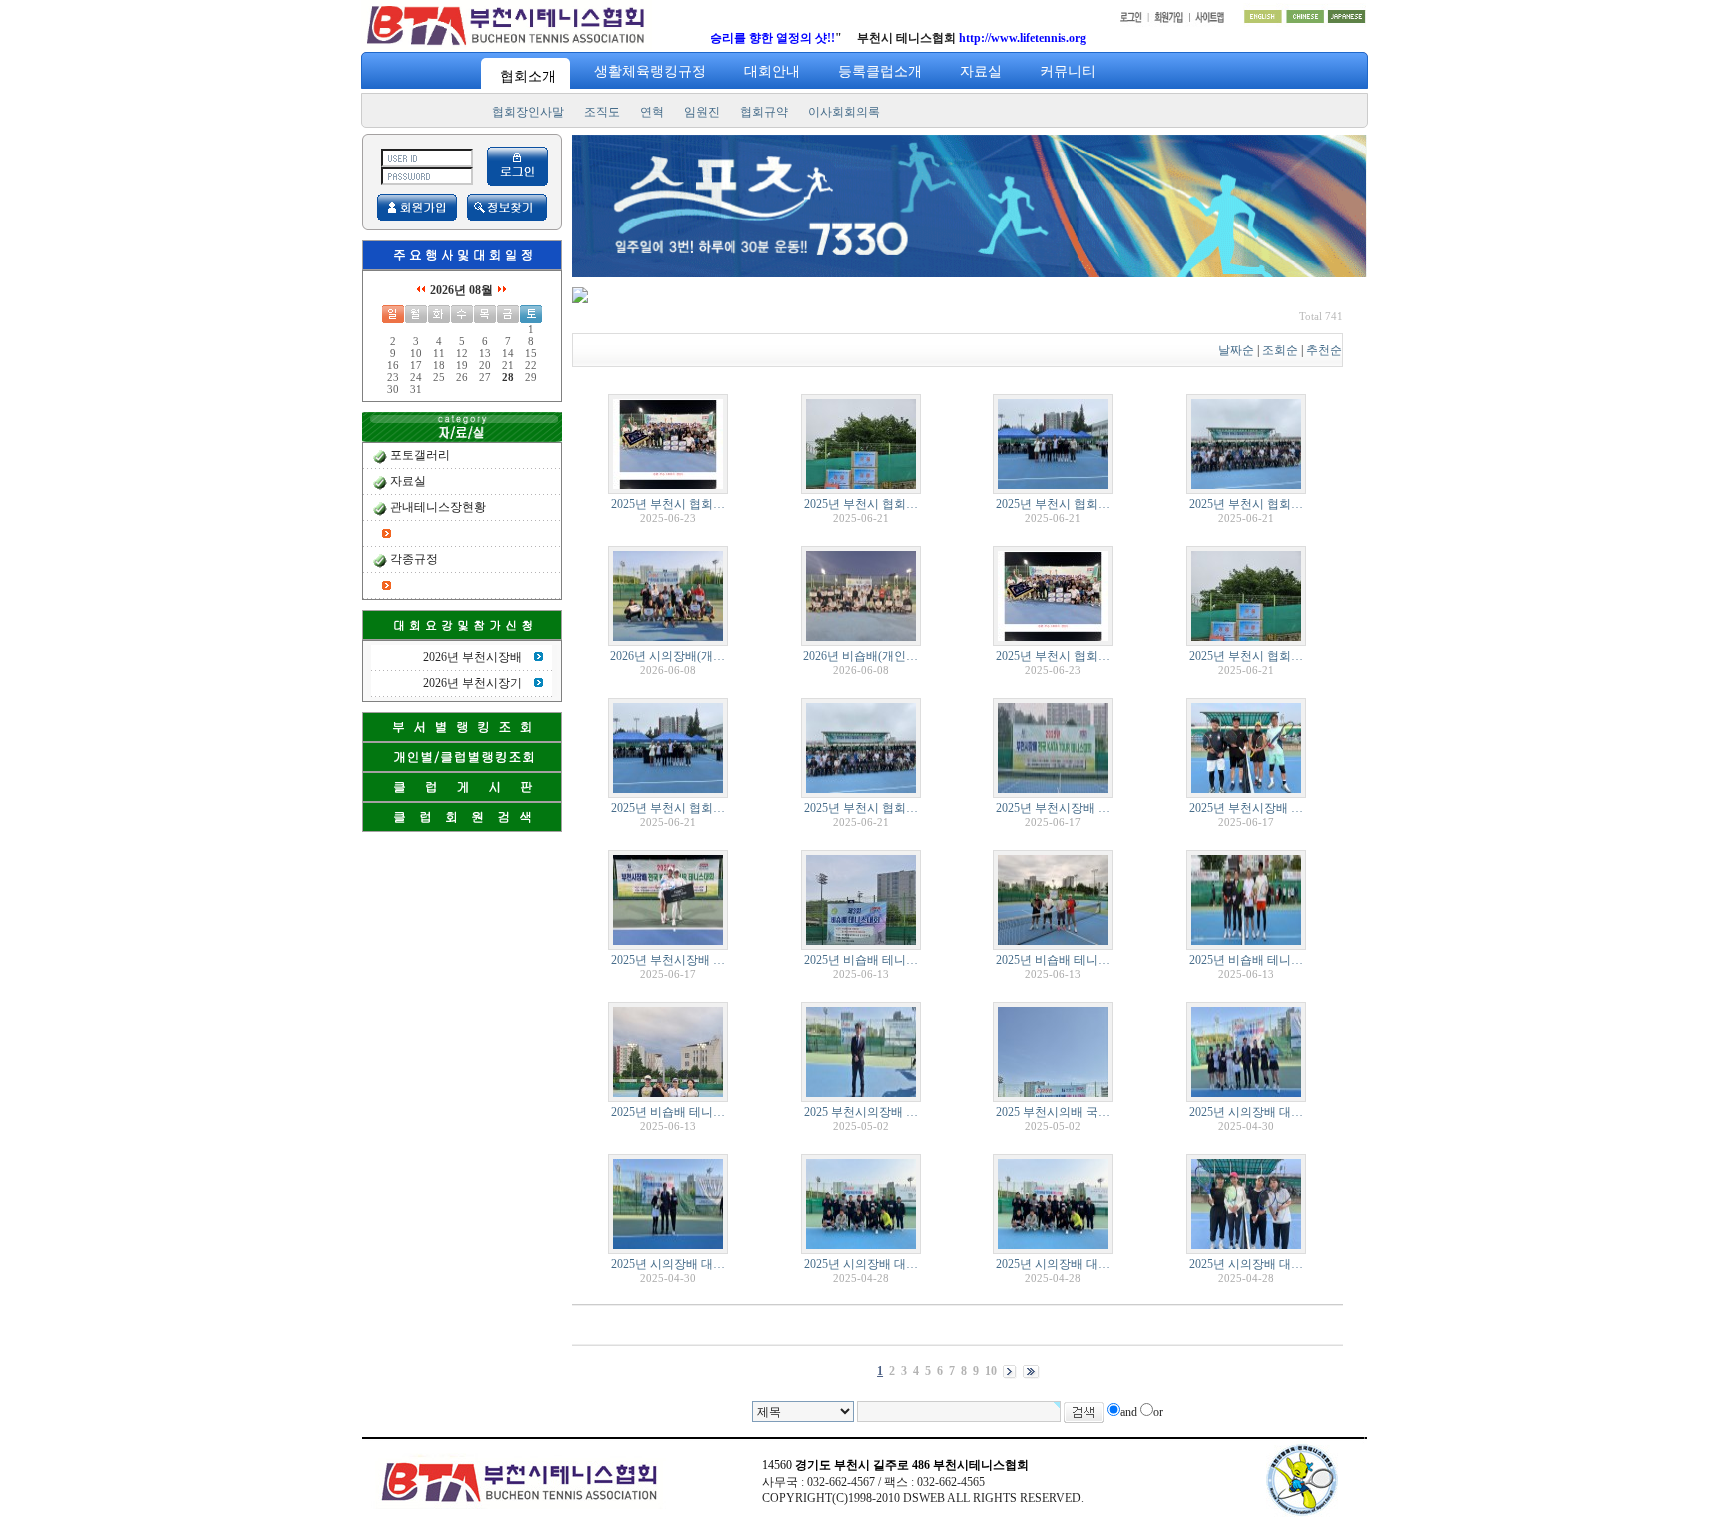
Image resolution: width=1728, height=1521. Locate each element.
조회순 (1280, 350)
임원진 (702, 112)
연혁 (652, 112)
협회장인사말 (528, 112)
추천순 (1324, 350)
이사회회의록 (844, 112)
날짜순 (1236, 350)
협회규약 (764, 112)
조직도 (602, 112)
